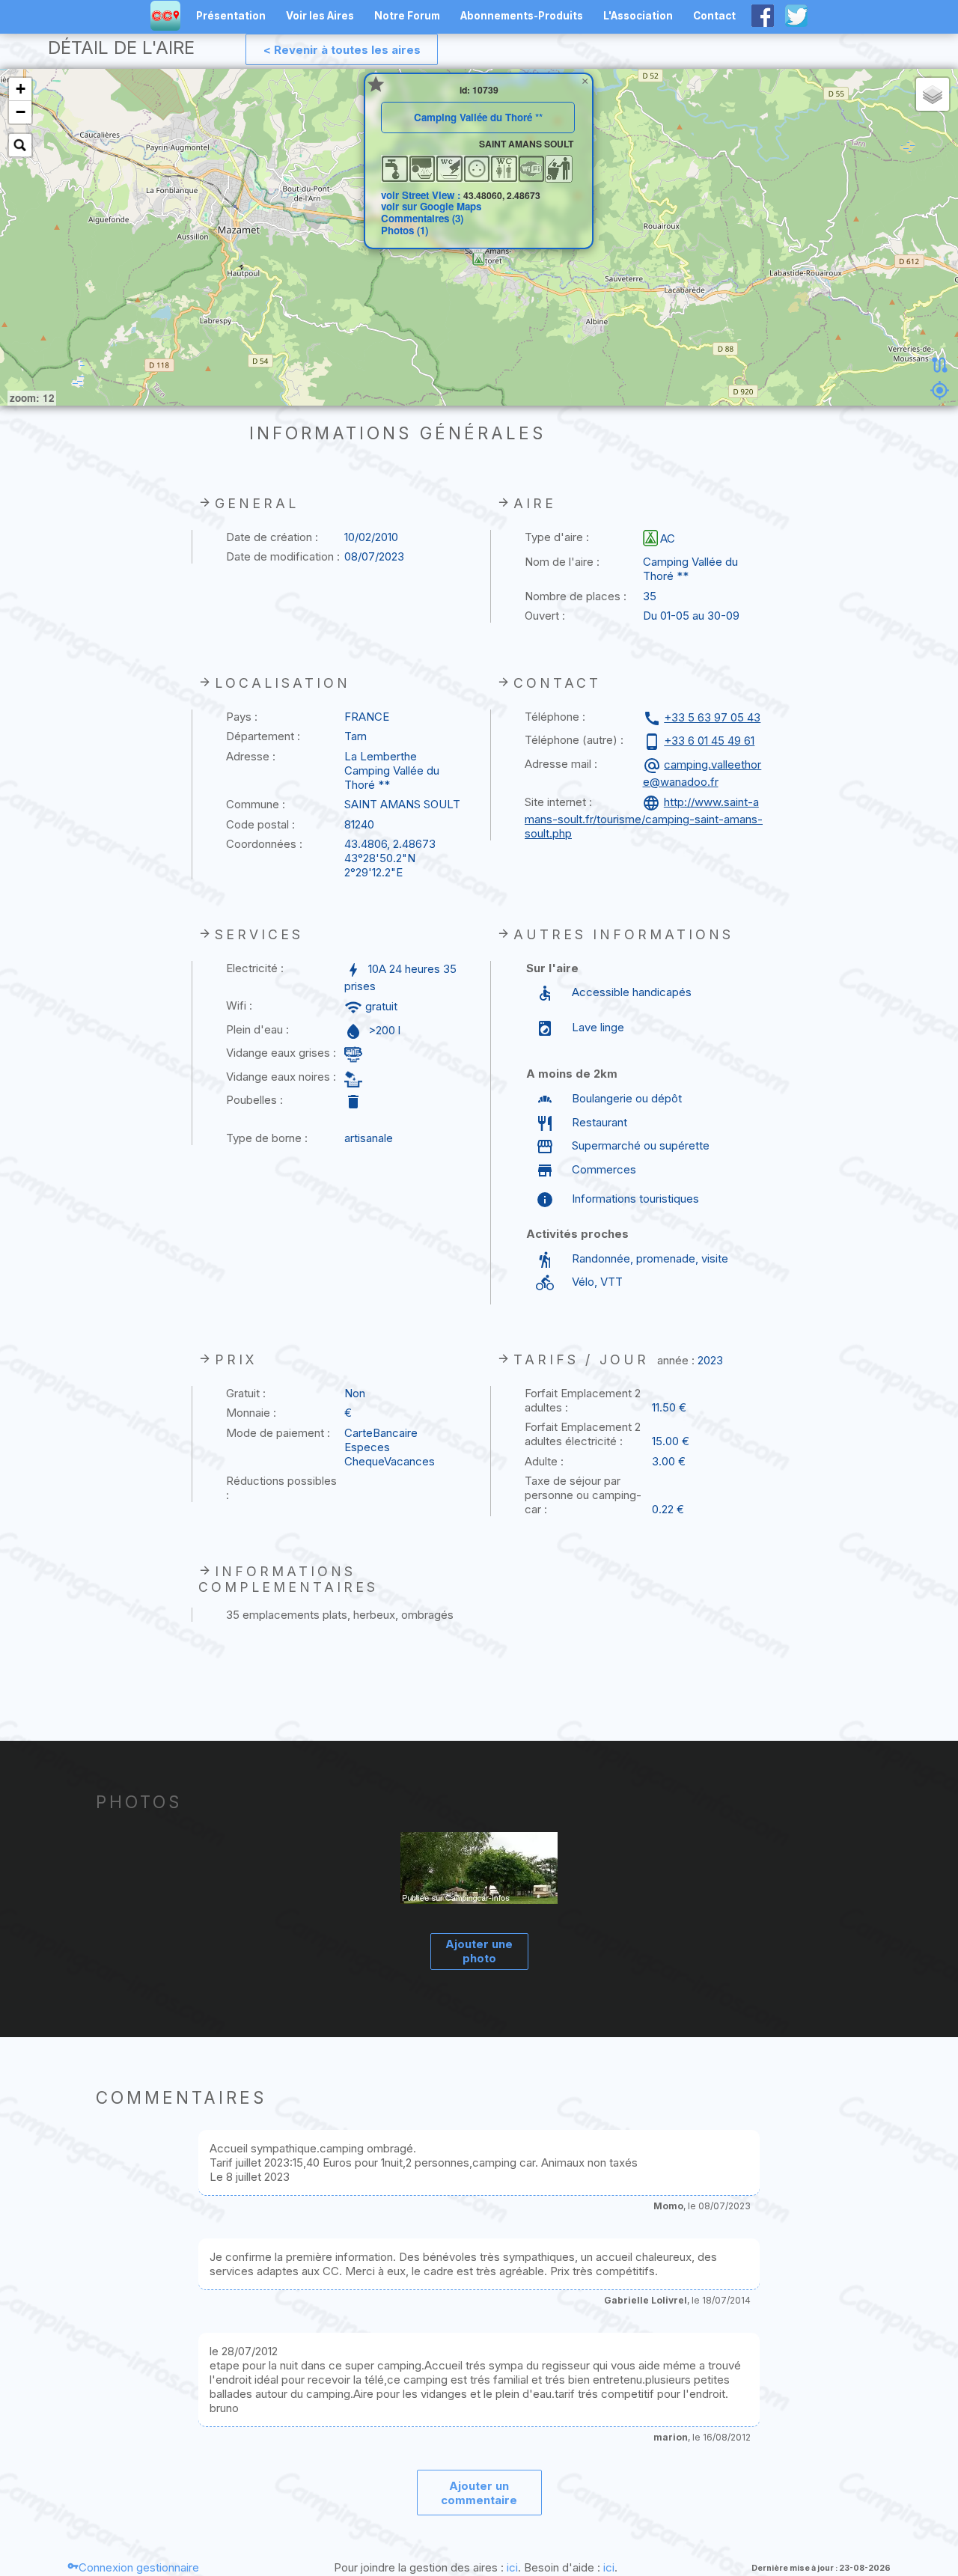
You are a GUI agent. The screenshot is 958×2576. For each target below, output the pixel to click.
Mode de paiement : (278, 1433)
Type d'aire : (557, 537)
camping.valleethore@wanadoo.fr (702, 773)
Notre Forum (407, 16)
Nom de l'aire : (562, 562)
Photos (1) (405, 230)
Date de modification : (283, 556)
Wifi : (239, 1005)
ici (512, 2567)
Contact (714, 16)
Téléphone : (555, 717)
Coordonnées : (264, 844)
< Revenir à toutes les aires (342, 50)
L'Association (638, 16)
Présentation (231, 16)
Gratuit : (246, 1393)
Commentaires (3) (422, 218)
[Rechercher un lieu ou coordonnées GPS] (20, 145)
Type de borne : (267, 1138)
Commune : (256, 804)
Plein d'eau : (257, 1029)
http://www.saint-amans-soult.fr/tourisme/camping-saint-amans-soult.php (644, 818)
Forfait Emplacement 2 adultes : (583, 1400)
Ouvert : (545, 616)
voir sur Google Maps (431, 206)
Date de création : (272, 537)
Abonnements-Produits (522, 16)
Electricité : (255, 968)
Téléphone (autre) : (574, 740)
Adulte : (544, 1461)
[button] (479, 259)
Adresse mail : (561, 764)
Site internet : (558, 802)
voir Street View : (422, 195)
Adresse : (251, 756)
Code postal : (260, 824)
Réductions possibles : (281, 1488)
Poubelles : (254, 1100)
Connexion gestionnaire (139, 2567)
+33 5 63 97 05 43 (712, 717)
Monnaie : (251, 1413)
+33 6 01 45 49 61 (709, 741)
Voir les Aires (320, 16)
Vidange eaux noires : (281, 1077)
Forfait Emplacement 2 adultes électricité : (583, 1434)
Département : (263, 736)
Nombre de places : (576, 596)
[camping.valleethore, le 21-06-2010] (479, 1870)
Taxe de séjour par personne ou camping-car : (583, 1495)
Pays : (242, 717)
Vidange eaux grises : (281, 1053)
